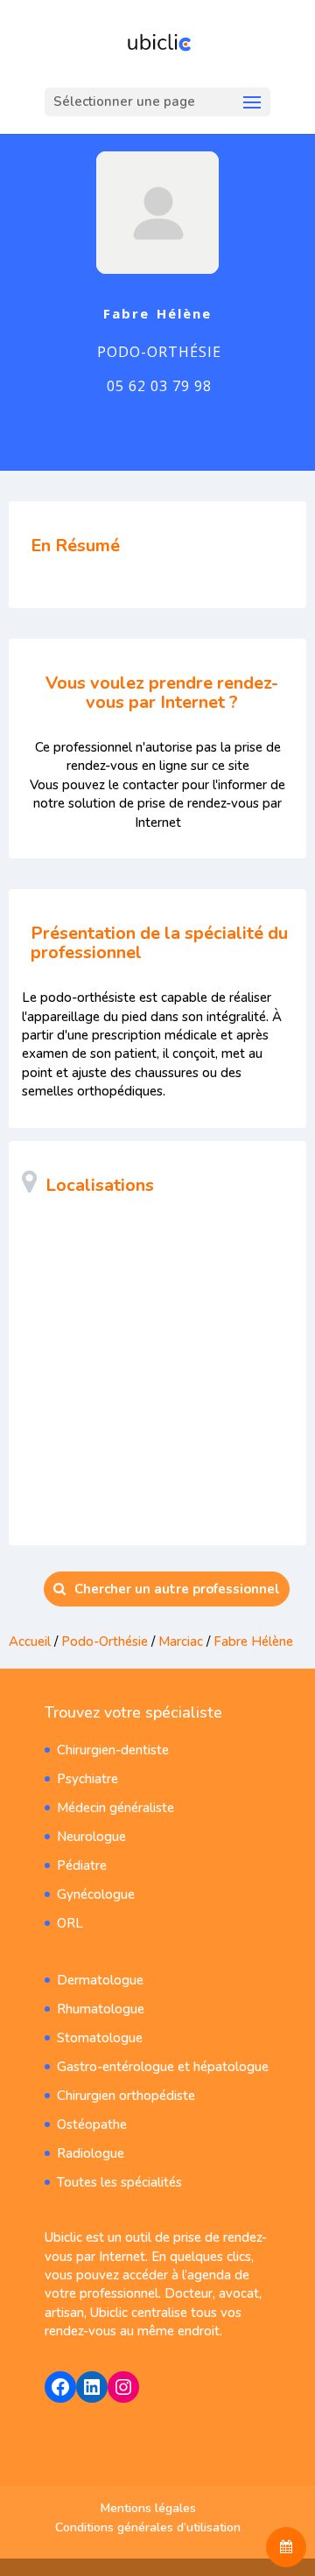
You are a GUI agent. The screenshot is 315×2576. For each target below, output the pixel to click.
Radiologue (91, 2153)
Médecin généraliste (115, 1808)
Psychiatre (87, 1779)
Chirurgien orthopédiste (126, 2096)
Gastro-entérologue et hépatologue (163, 2067)
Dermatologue (100, 1980)
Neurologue (91, 1837)
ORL (70, 1923)
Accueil (30, 1641)
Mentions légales (148, 2508)
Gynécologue (96, 1894)
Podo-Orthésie (105, 1641)
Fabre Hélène (253, 1641)
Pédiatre (82, 1865)
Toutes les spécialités (119, 2182)
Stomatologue (100, 2038)
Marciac (181, 1641)
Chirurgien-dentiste (113, 1750)
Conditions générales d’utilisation (148, 2527)
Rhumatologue (101, 2009)
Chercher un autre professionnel (177, 1589)
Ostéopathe (92, 2124)
